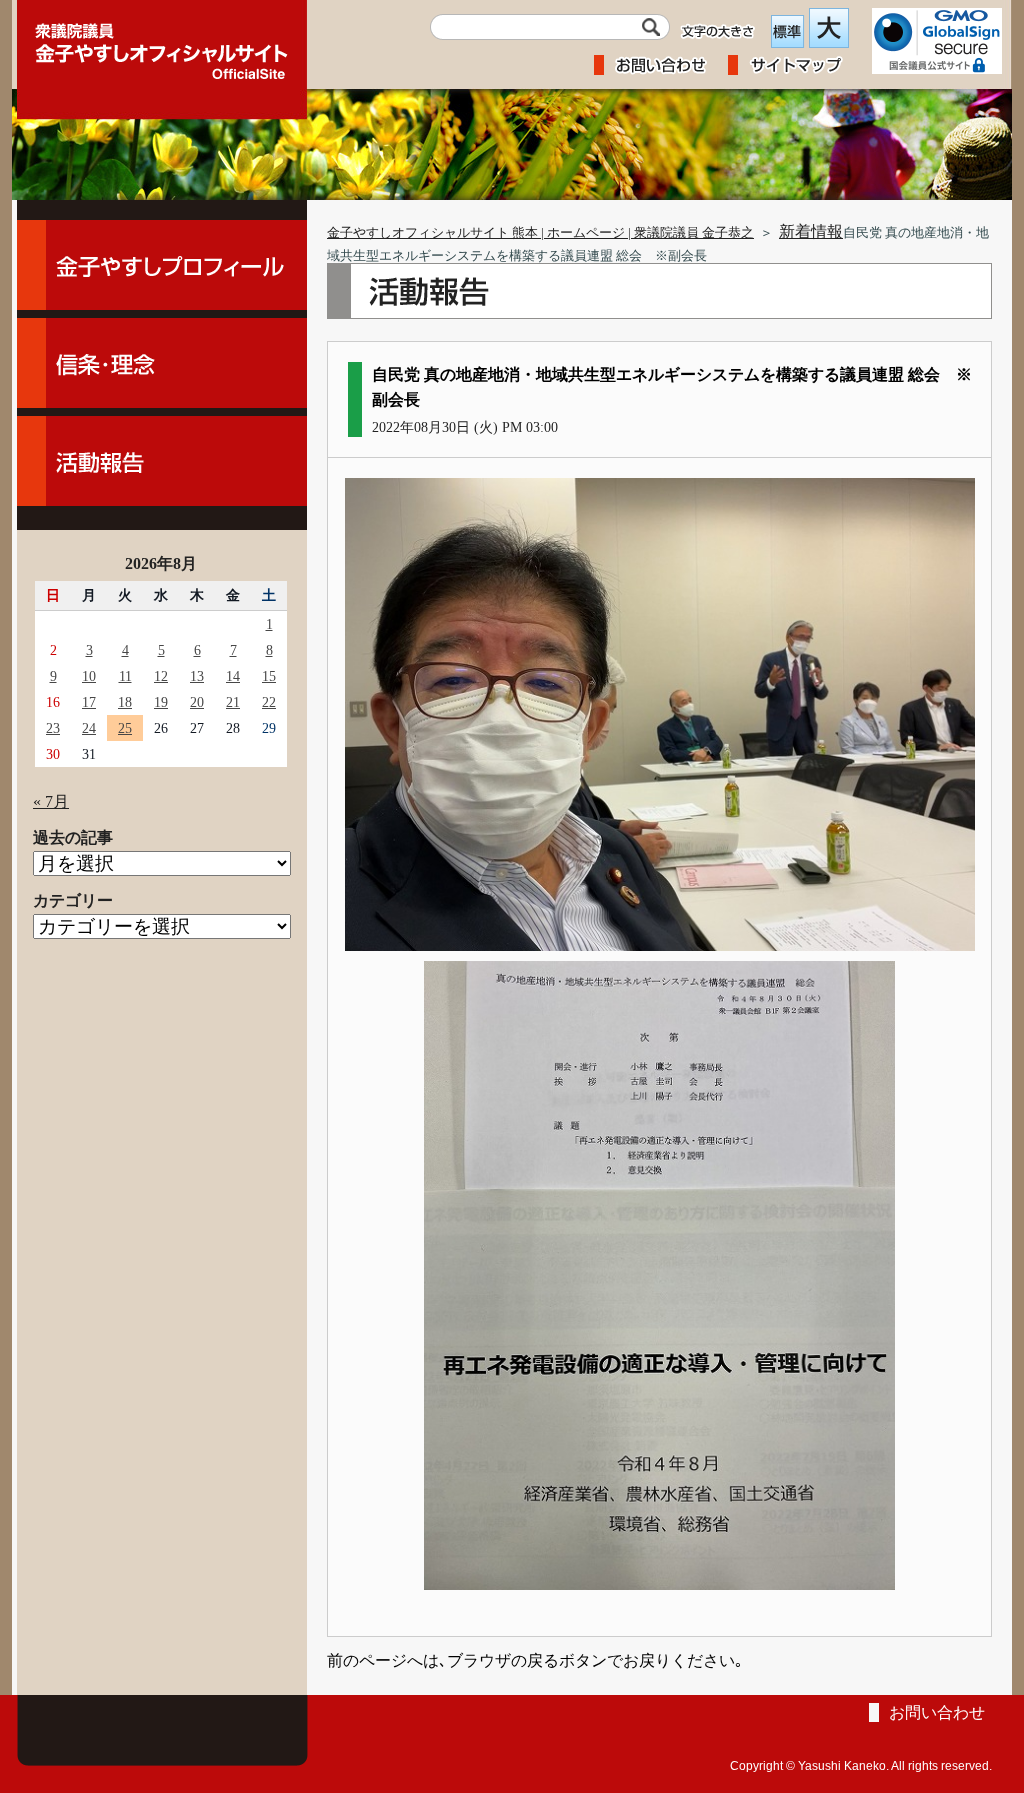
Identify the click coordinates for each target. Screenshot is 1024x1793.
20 (197, 702)
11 (125, 676)
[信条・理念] (162, 363)
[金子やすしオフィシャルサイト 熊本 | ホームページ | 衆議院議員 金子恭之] (162, 45)
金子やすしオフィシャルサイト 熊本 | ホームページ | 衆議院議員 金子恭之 (540, 233)
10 (89, 676)
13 (197, 676)
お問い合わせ (937, 1712)
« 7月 (51, 801)
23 (53, 728)
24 (89, 728)
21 (233, 702)
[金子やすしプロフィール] (162, 265)
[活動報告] (162, 461)
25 (125, 728)
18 (125, 702)
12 (161, 676)
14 (233, 676)
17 (89, 702)
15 (269, 676)
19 (161, 702)
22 (269, 702)
